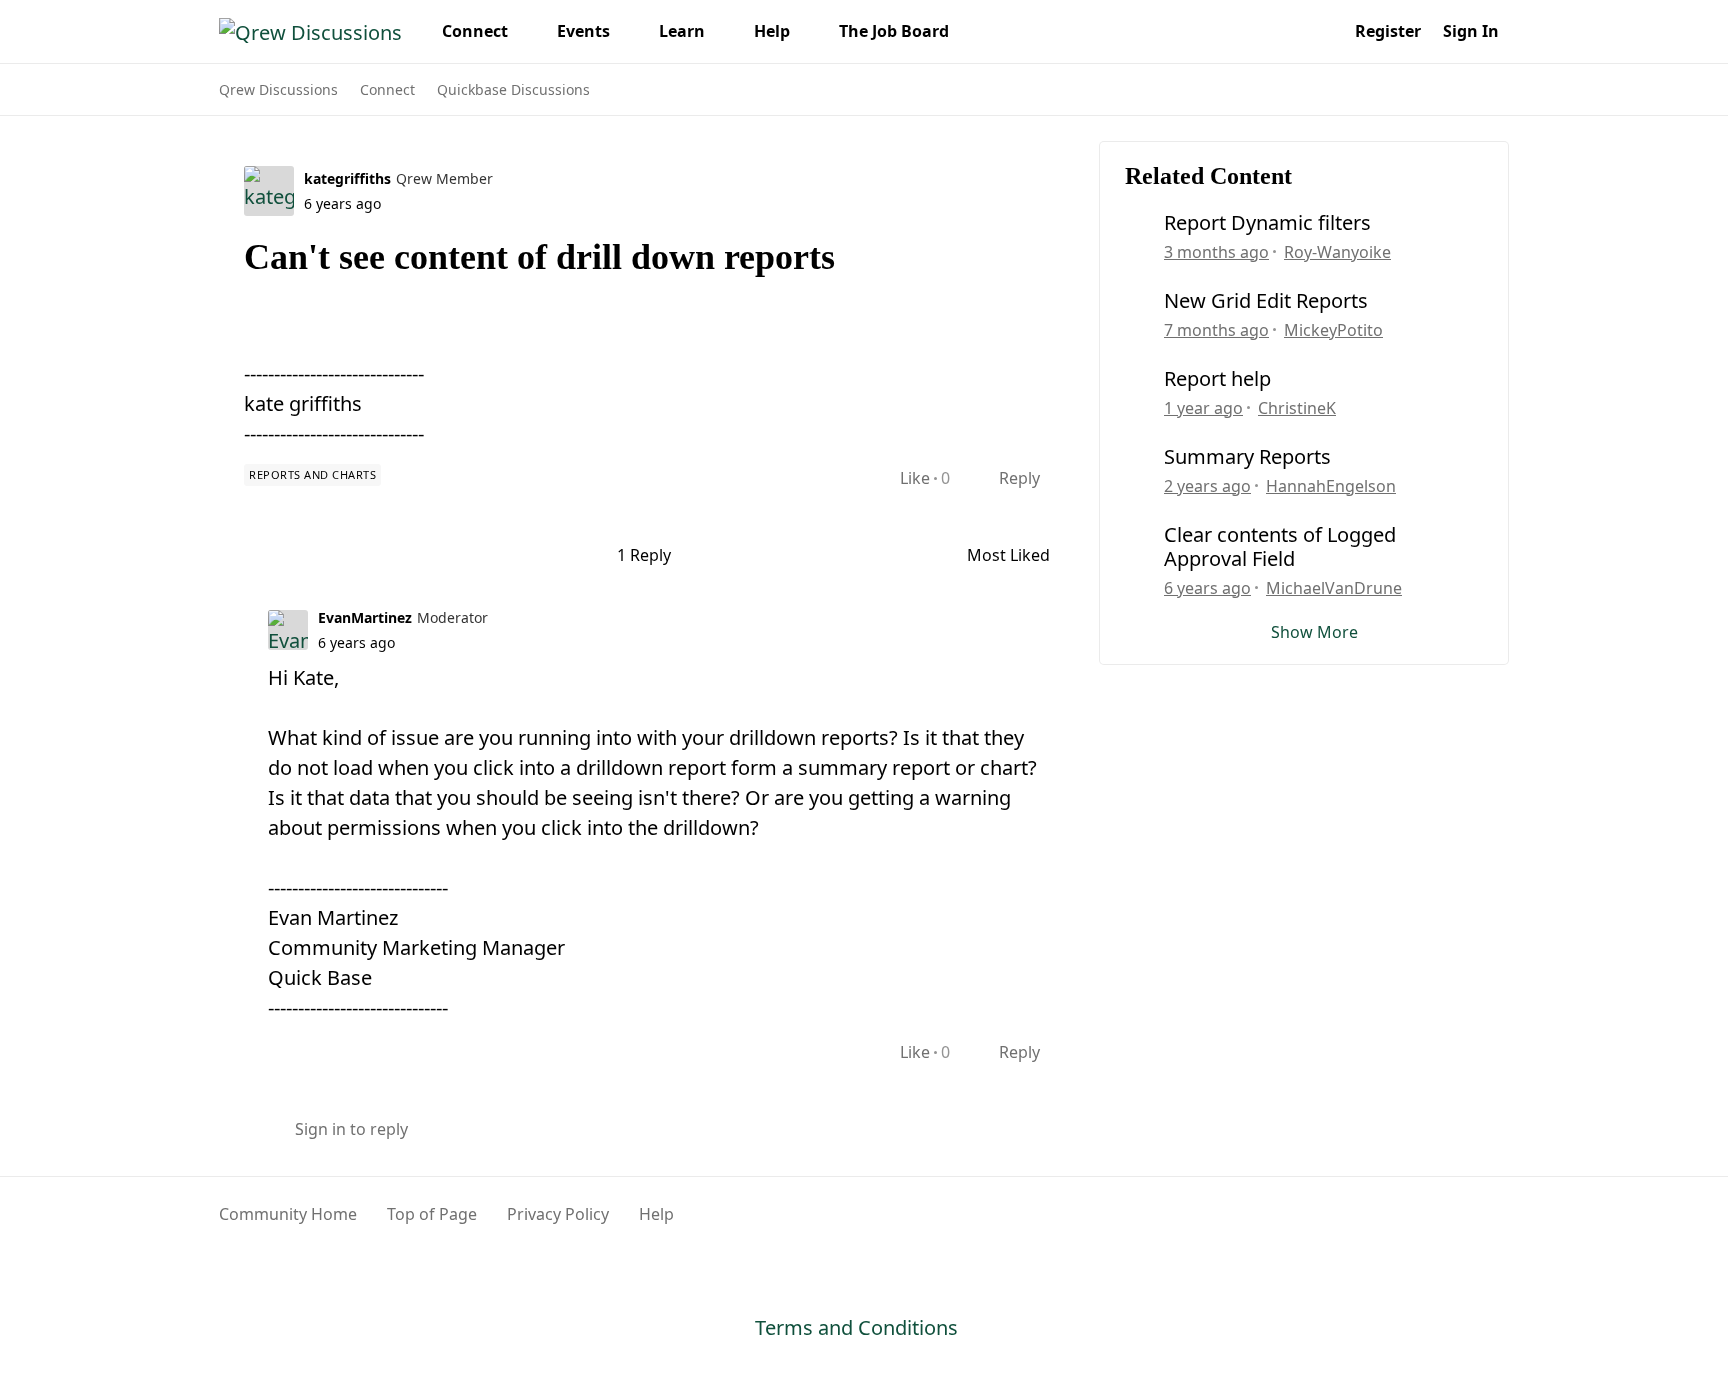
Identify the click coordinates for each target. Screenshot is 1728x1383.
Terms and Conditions (856, 1327)
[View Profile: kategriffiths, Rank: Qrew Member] (269, 191)
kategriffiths (347, 178)
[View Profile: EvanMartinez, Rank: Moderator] (288, 630)
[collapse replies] (226, 616)
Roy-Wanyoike (1337, 252)
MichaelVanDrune (1334, 588)
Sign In (1471, 31)
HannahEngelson (1331, 486)
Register (1388, 31)
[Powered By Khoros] (1461, 1225)
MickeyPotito (1333, 330)
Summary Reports (1247, 457)
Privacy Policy (558, 1214)
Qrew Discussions (278, 89)
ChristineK (1297, 408)
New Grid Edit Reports (1266, 301)
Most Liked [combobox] (1018, 555)
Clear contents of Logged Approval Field (1280, 547)
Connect (387, 89)
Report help (1217, 379)
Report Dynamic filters (1267, 223)
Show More (1314, 632)
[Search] (1322, 31)
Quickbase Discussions (513, 89)
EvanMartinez (365, 617)
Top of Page (432, 1214)
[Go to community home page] (310, 31)
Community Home (288, 1214)
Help (656, 1214)
